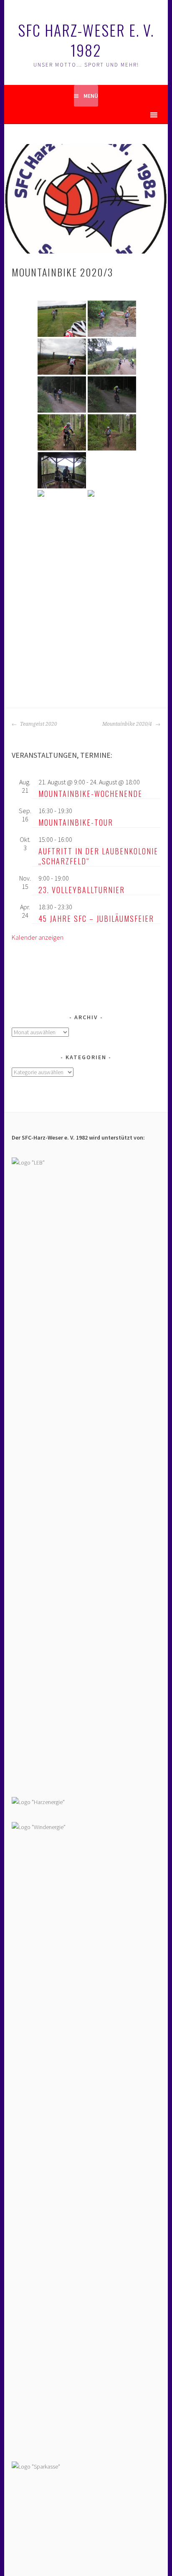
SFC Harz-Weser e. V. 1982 (86, 40)
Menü (91, 96)
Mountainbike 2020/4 (128, 724)
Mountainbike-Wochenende (90, 794)
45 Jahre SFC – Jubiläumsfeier (96, 918)
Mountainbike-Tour (76, 822)
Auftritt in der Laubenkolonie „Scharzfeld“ (98, 856)
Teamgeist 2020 (38, 724)
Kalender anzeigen (38, 937)
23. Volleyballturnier (82, 890)
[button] (139, 115)
